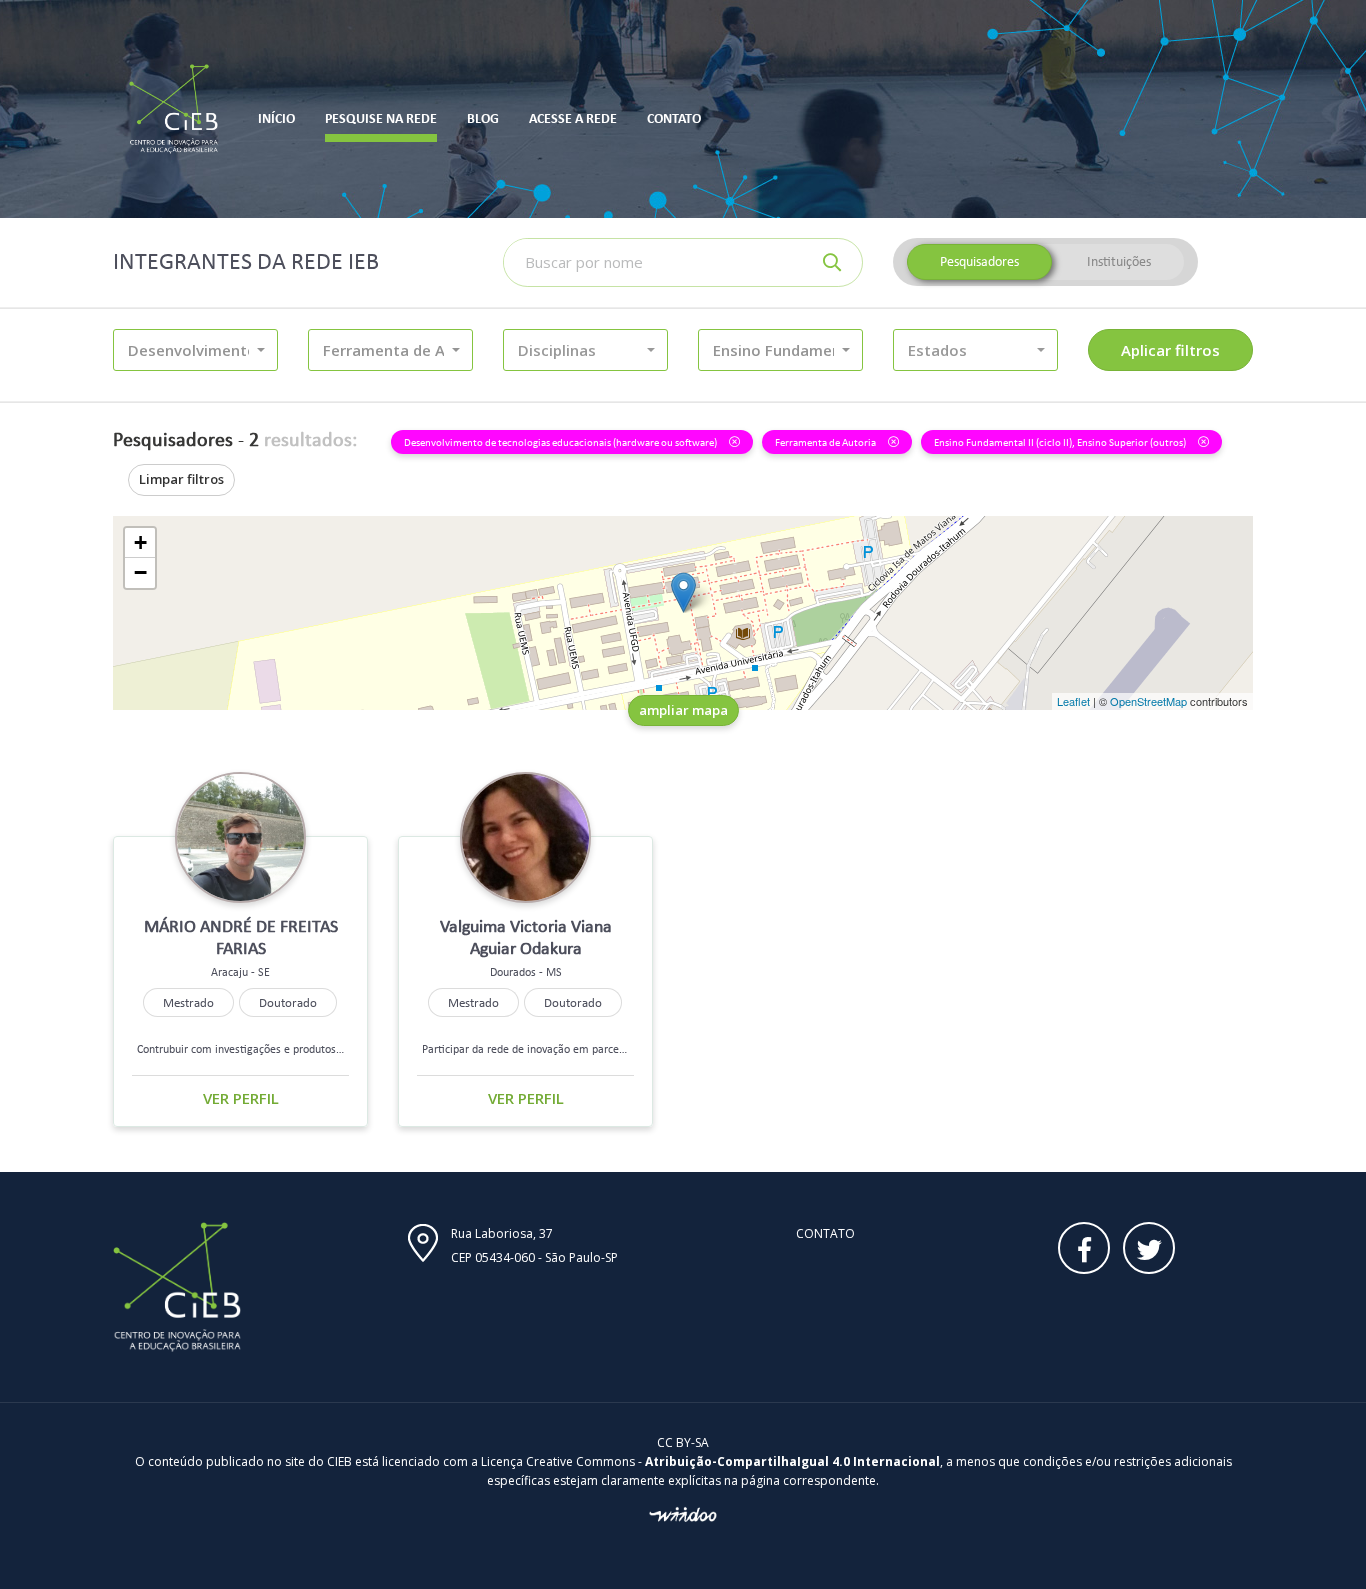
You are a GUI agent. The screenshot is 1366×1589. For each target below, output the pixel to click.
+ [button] (140, 542)
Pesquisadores (979, 261)
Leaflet (1073, 701)
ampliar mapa (683, 710)
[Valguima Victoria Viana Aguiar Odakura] (683, 592)
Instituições (1119, 261)
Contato (825, 1233)
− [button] (140, 572)
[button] (195, 350)
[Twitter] (1149, 1248)
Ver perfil (241, 1098)
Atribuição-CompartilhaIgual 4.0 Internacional (792, 1461)
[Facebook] (1084, 1248)
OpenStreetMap (1148, 701)
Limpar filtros (181, 479)
